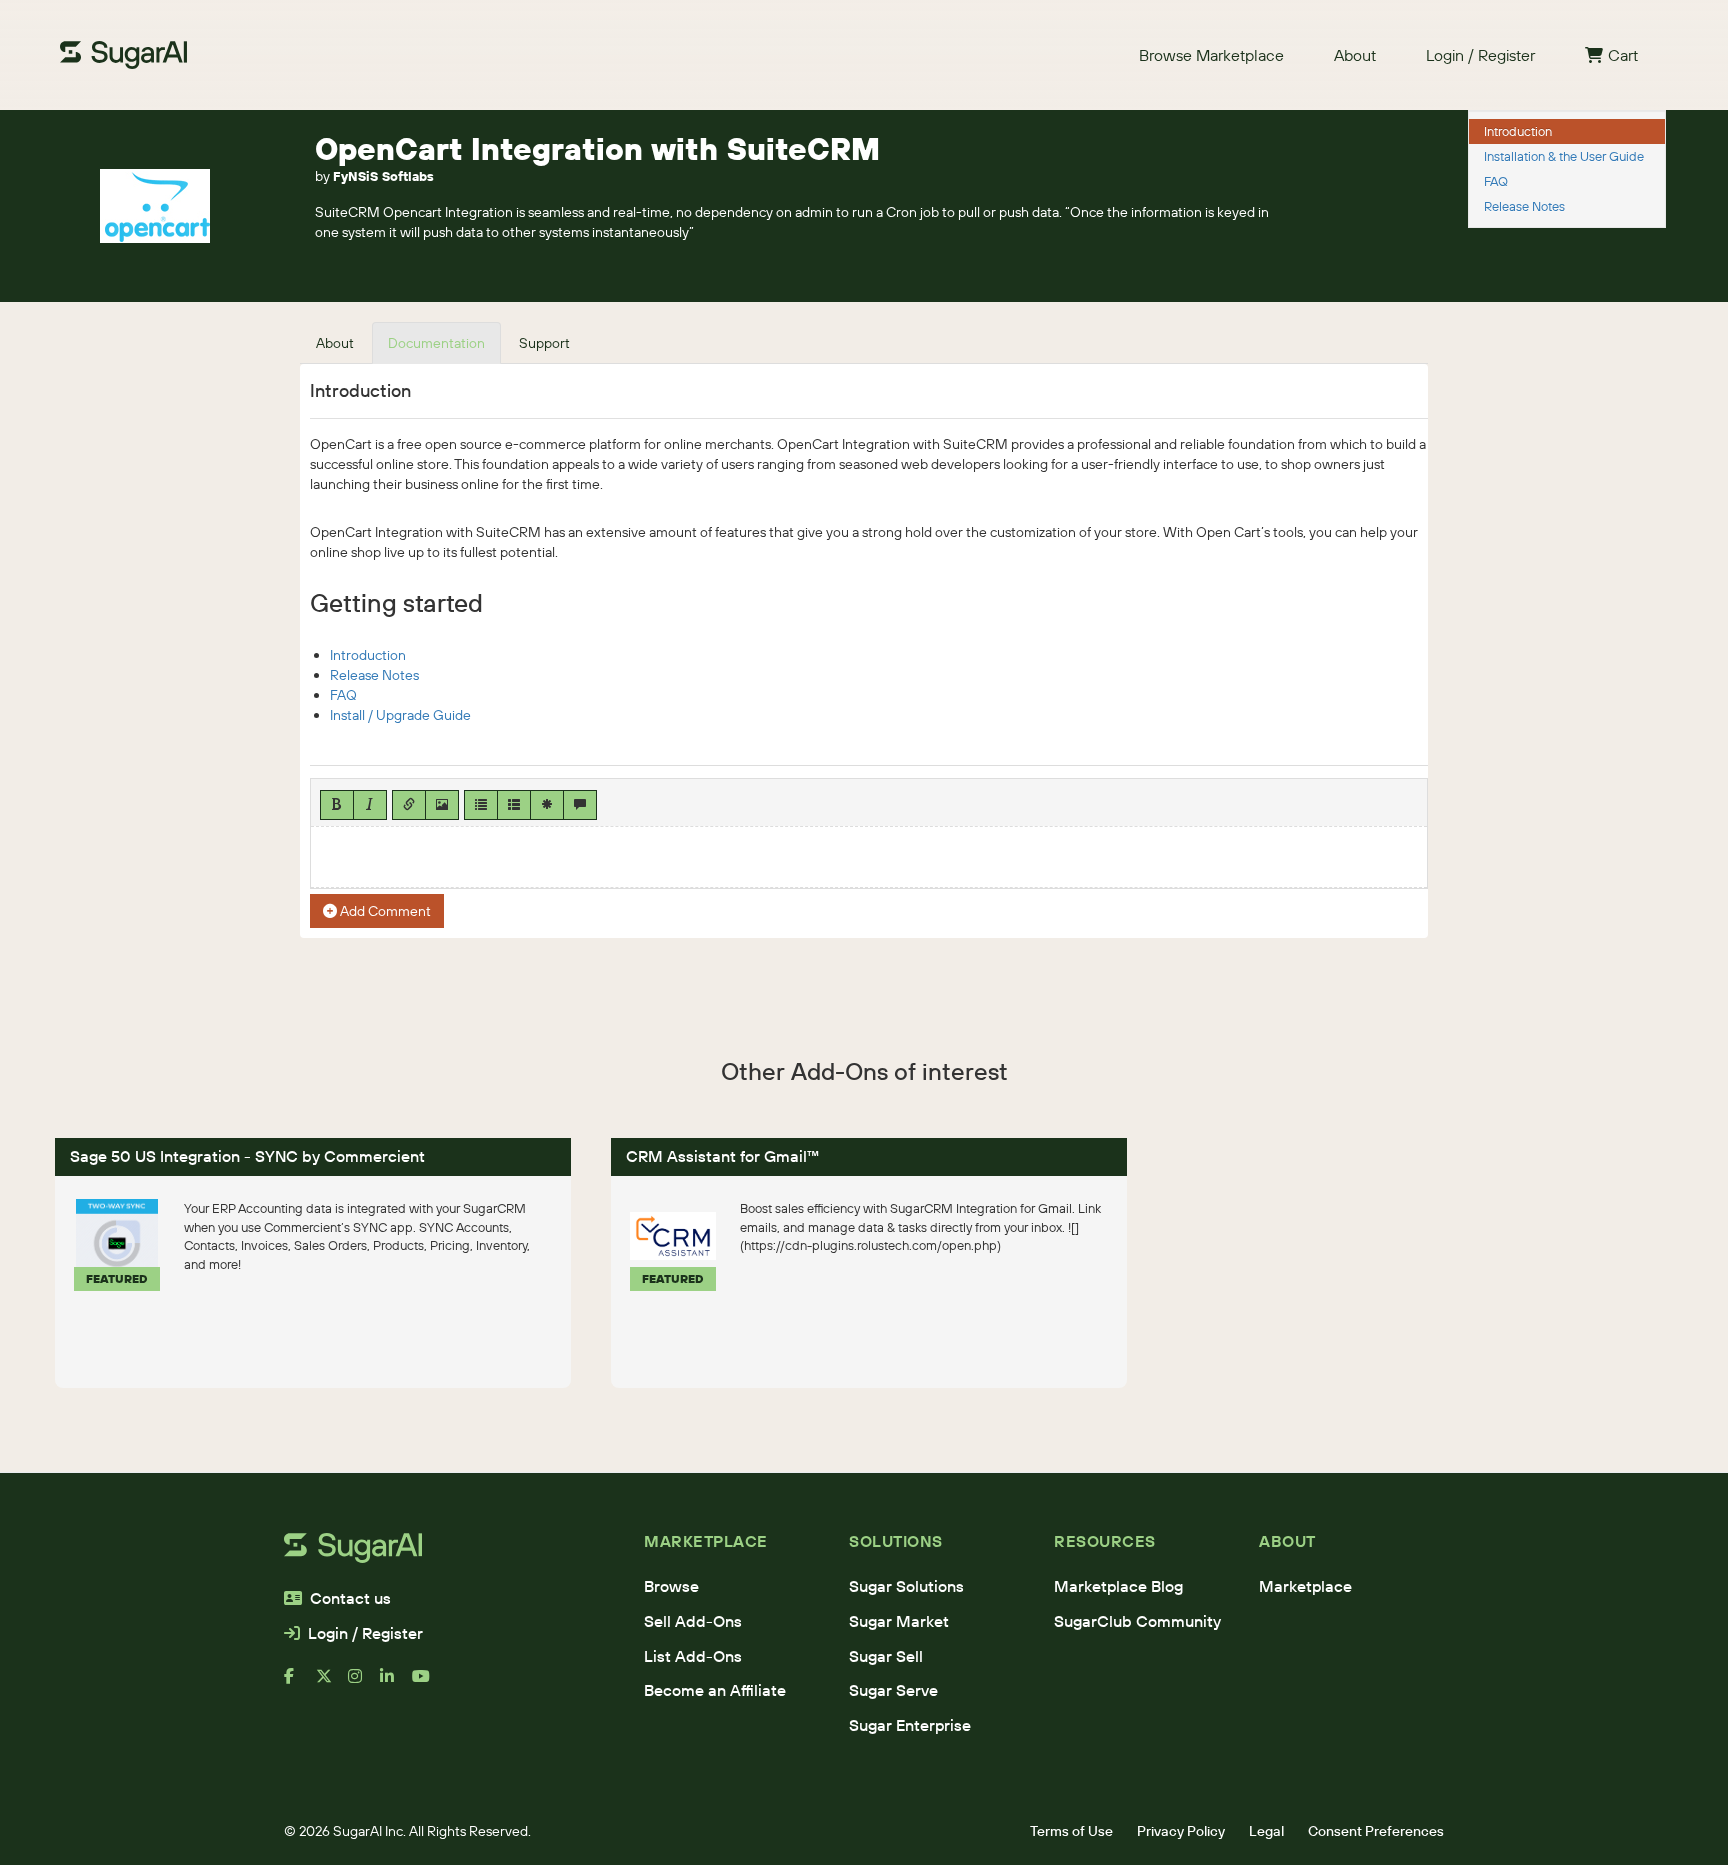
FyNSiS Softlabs (383, 176)
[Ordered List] (514, 805)
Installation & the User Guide (1564, 156)
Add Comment (384, 911)
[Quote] (580, 805)
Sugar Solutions (906, 1586)
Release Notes (374, 675)
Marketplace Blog (1118, 1586)
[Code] (547, 805)
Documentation (436, 343)
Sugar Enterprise (910, 1725)
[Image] (442, 805)
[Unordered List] (481, 805)
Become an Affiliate (715, 1690)
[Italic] (370, 805)
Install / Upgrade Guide (400, 715)
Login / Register (1480, 55)
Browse (671, 1586)
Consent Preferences (1376, 1831)
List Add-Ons (693, 1656)
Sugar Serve (893, 1690)
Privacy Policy (1181, 1831)
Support (544, 343)
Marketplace (1305, 1586)
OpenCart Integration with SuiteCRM (597, 148)
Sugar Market (899, 1621)
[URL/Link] (409, 805)
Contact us (350, 1598)
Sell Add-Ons (693, 1621)
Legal (1266, 1831)
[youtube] (428, 1684)
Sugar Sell (886, 1656)
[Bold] (337, 805)
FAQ (343, 695)
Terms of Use (1071, 1831)
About (1355, 55)
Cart (1623, 55)
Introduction (368, 655)
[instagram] (364, 1684)
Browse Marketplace (1211, 55)
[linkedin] (396, 1684)
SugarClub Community (1137, 1621)
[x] (332, 1684)
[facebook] (300, 1684)
